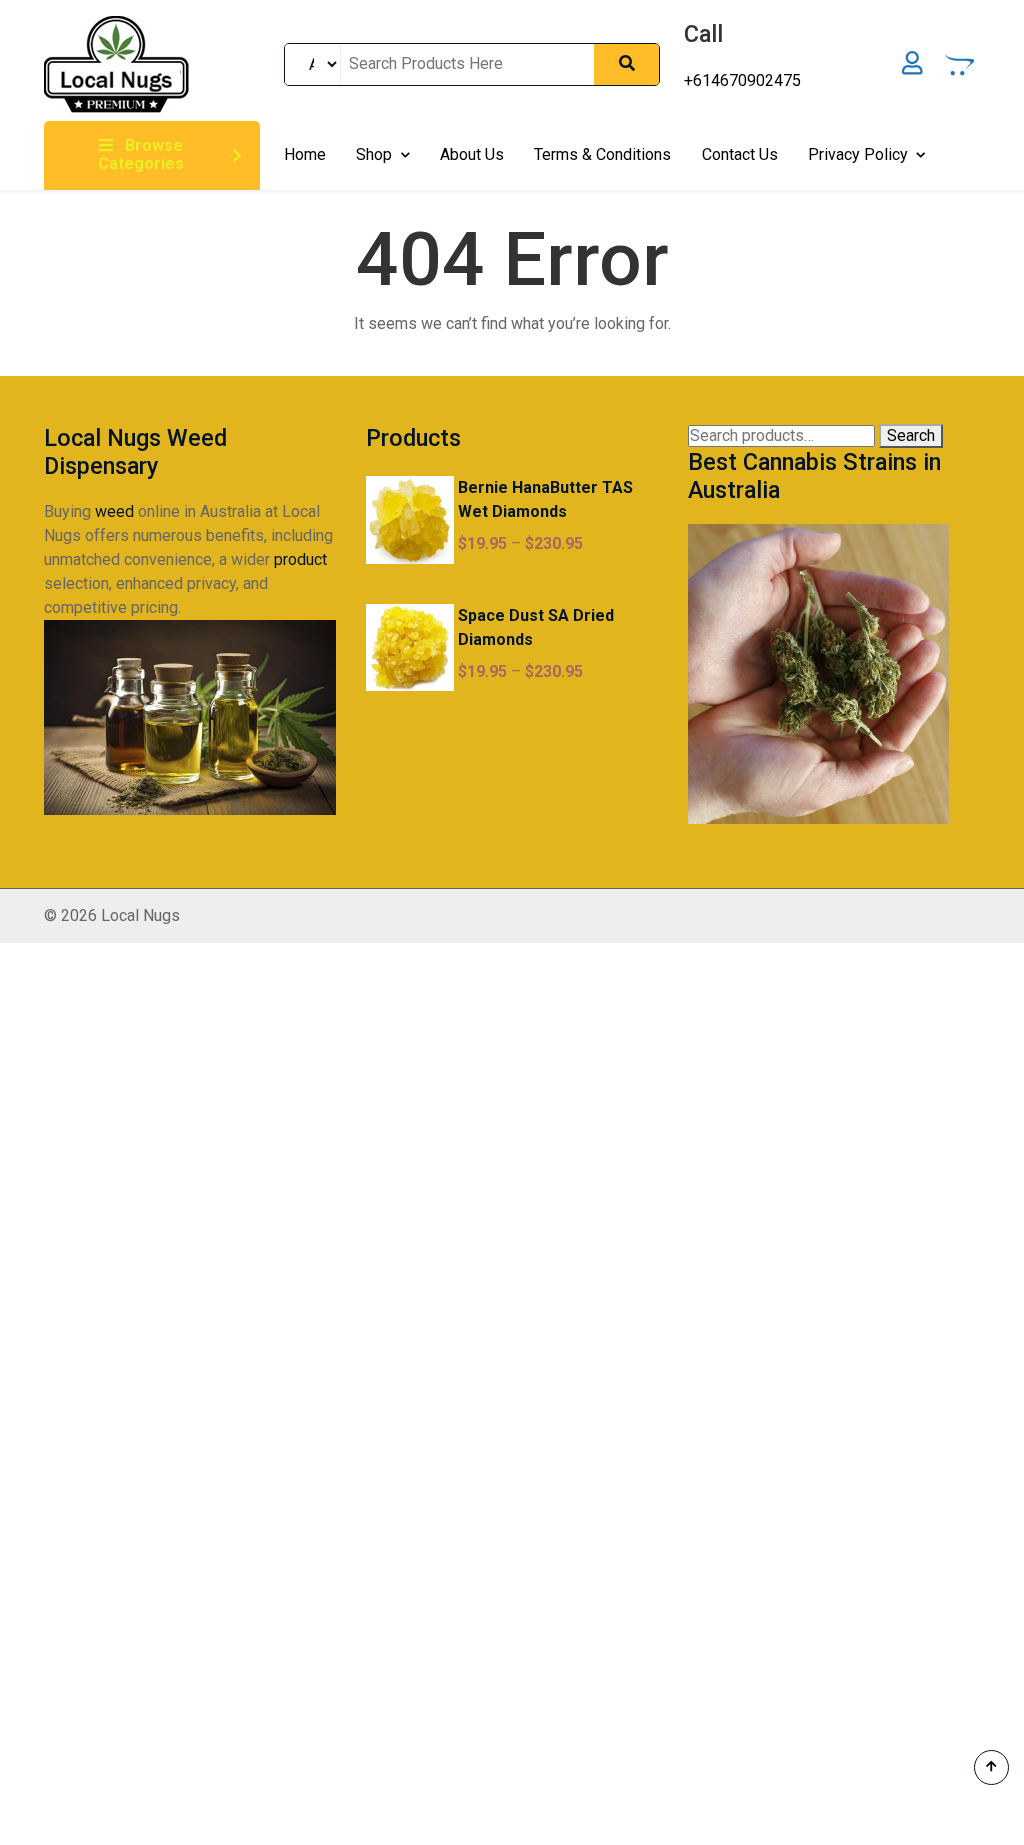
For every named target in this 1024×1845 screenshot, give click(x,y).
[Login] (912, 64)
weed (114, 511)
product (300, 559)
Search (911, 435)
